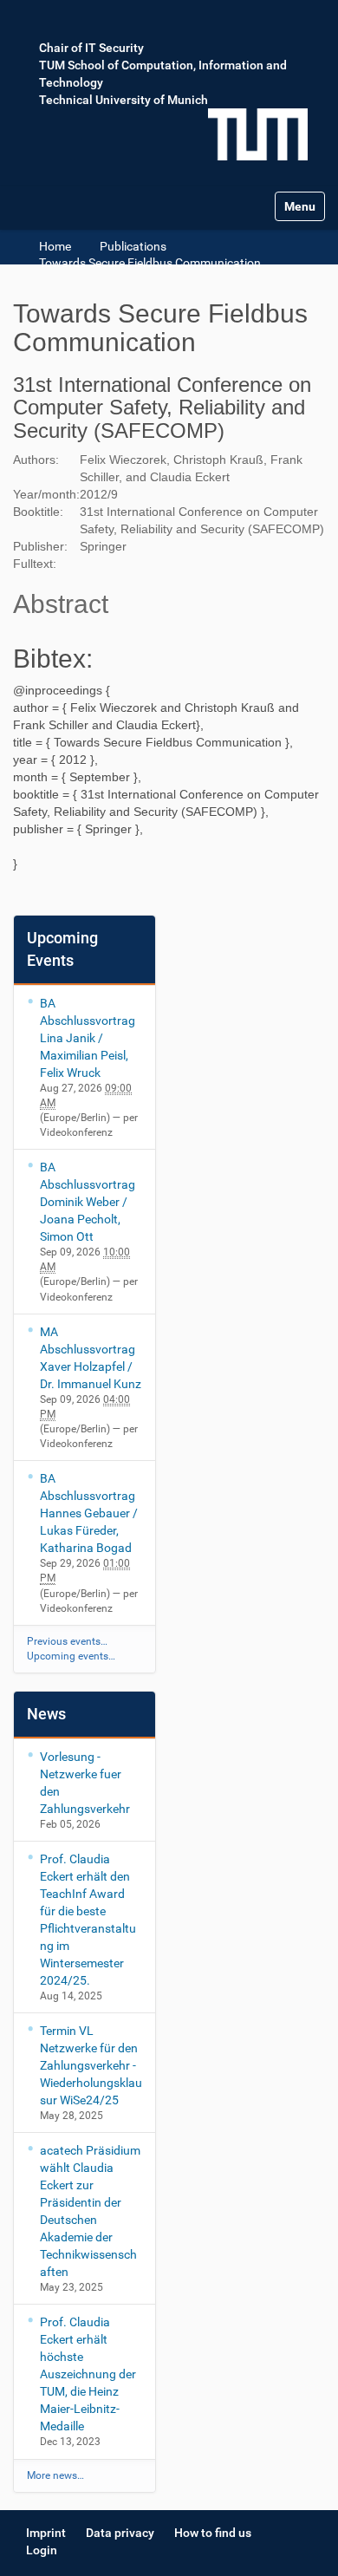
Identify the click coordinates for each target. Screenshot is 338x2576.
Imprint (46, 2533)
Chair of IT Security (91, 48)
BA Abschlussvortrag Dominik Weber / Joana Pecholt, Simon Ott (88, 1202)
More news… (55, 2475)
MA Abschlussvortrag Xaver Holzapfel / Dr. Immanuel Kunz (91, 1358)
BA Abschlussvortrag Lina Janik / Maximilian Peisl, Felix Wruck (88, 1038)
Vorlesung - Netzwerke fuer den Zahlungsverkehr (85, 1783)
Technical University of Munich (123, 100)
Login (42, 2550)
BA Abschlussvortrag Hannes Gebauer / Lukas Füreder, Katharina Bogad (89, 1513)
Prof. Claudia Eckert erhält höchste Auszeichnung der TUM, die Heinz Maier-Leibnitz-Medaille (88, 2374)
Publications (133, 246)
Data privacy (120, 2533)
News (46, 1714)
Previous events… (67, 1641)
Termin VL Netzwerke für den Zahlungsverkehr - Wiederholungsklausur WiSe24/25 (91, 2065)
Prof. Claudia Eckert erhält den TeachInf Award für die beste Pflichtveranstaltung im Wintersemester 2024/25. (88, 1920)
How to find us (213, 2533)
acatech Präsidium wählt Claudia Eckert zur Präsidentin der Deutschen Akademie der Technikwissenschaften (90, 2211)
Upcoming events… (71, 1656)
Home (55, 246)
